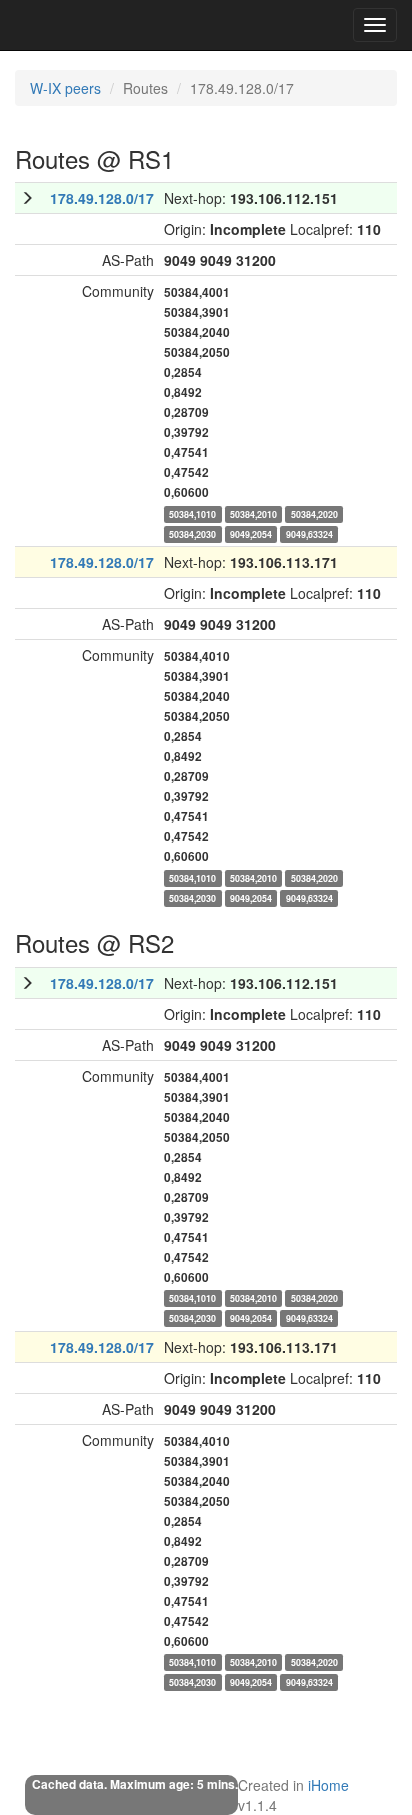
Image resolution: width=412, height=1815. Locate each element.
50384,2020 (314, 513)
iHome (328, 1785)
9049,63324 (309, 533)
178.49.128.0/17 (102, 198)
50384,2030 (192, 533)
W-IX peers (65, 88)
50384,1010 (192, 513)
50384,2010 (253, 513)
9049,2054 (251, 533)
